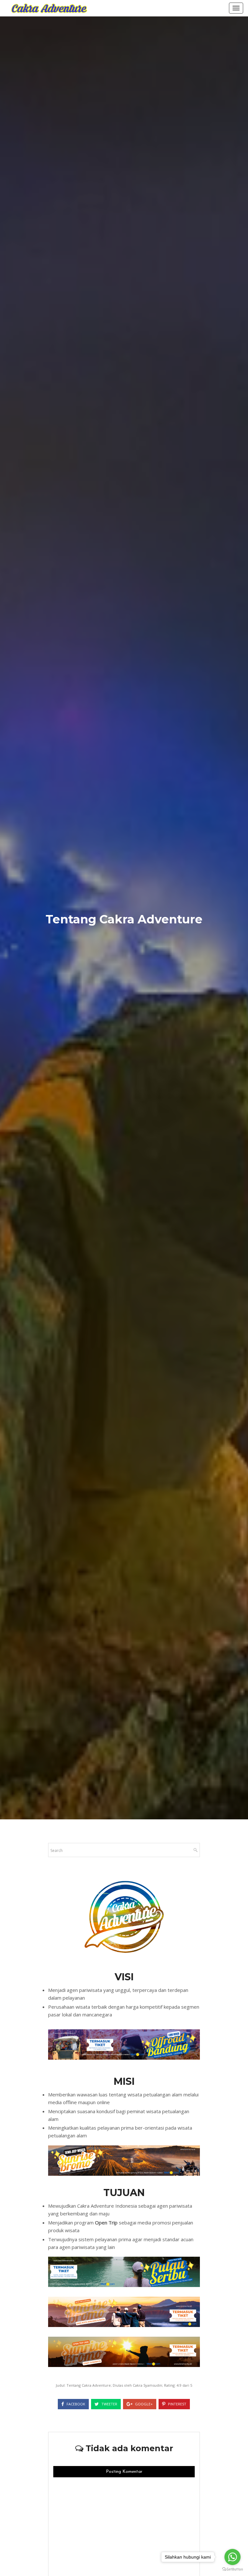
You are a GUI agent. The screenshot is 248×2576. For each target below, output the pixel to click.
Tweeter (109, 2404)
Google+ (143, 2404)
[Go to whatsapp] (232, 2557)
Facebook (75, 2404)
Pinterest (177, 2404)
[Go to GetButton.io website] (232, 2569)
